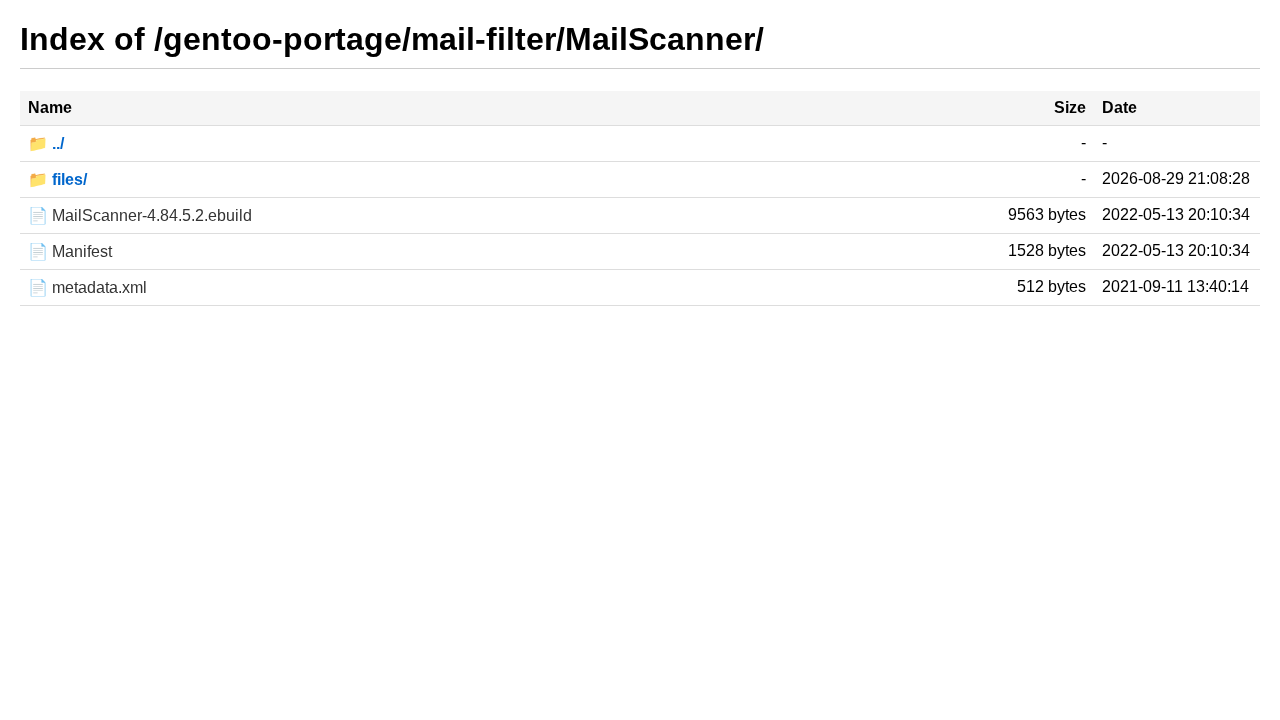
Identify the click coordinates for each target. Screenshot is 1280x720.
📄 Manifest (70, 251)
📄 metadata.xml (87, 287)
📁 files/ (57, 179)
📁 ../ (46, 143)
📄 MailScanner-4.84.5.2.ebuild (140, 215)
